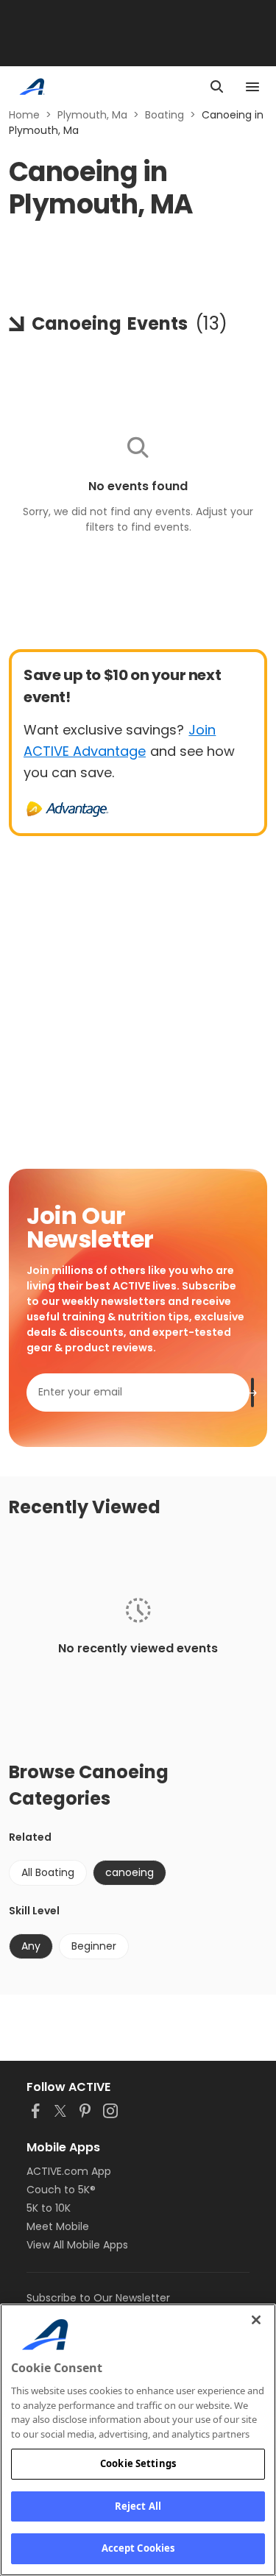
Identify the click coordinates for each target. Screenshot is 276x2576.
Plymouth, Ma (92, 115)
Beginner (94, 1946)
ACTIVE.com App (69, 2171)
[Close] (256, 2320)
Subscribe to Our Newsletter (98, 2298)
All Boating (48, 1872)
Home (24, 115)
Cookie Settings (138, 2463)
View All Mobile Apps (77, 2245)
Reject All (138, 2506)
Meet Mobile (58, 2226)
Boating (164, 115)
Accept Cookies (138, 2548)
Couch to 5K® (61, 2190)
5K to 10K (49, 2208)
